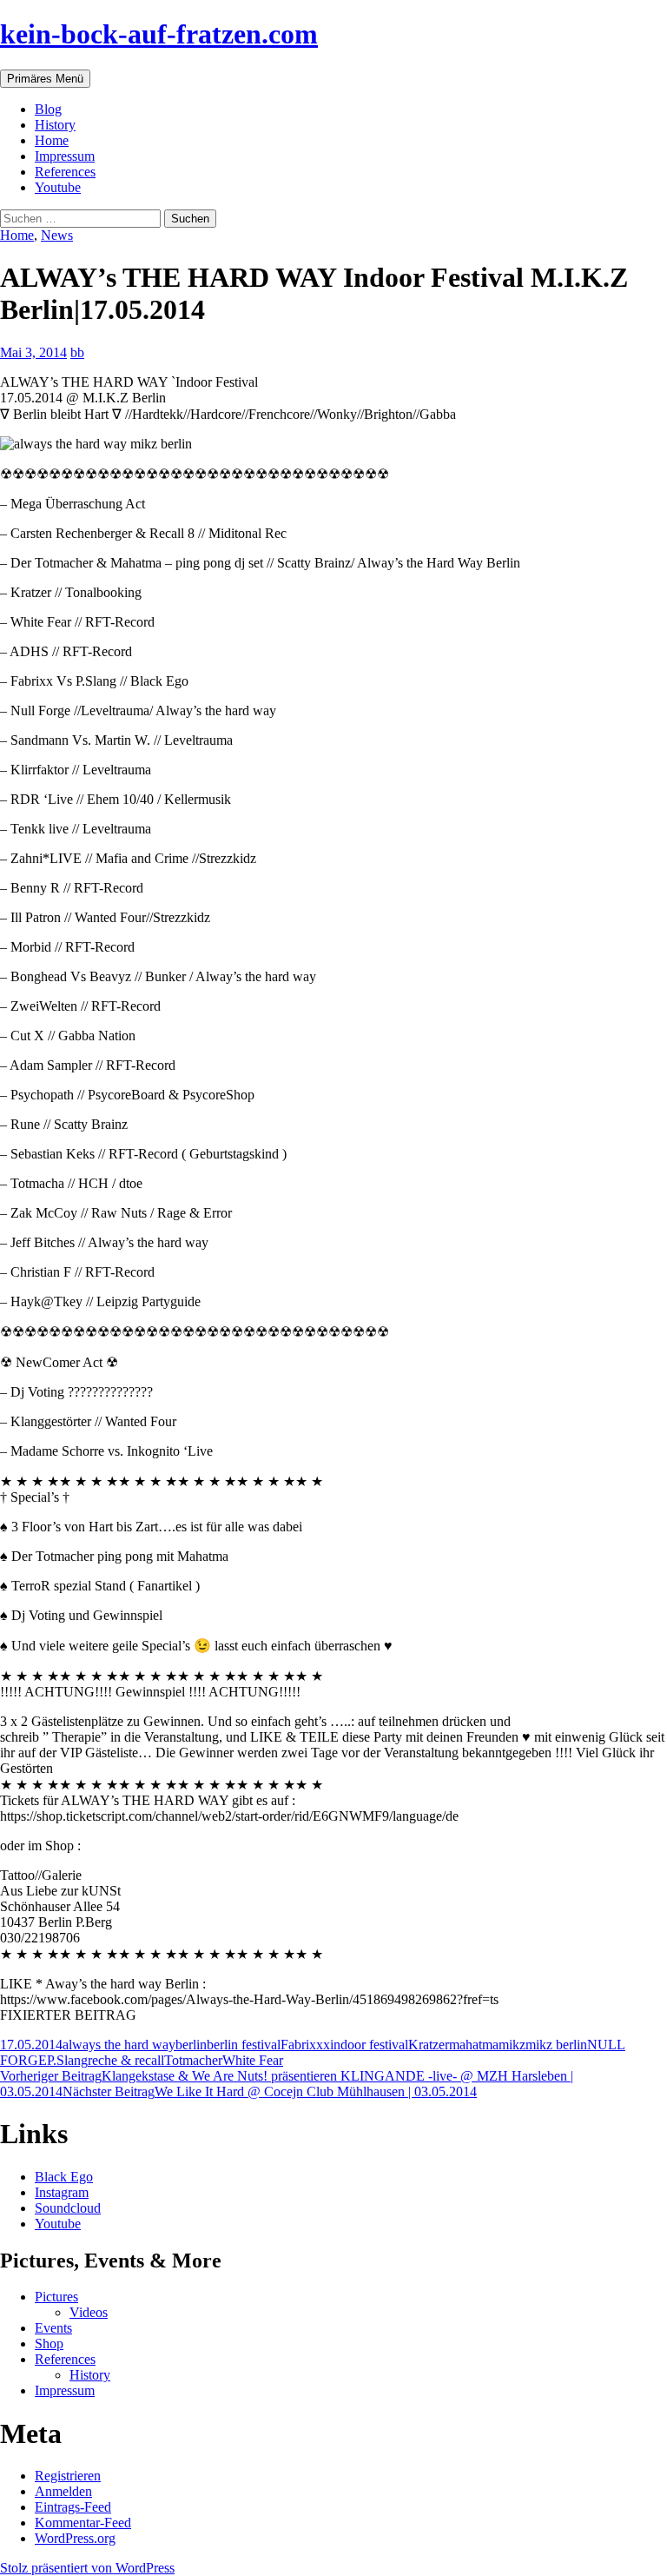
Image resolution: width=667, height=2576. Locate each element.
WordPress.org (75, 2538)
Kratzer (429, 2045)
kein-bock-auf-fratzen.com (159, 34)
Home (52, 140)
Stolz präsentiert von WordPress (87, 2568)
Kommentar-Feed (83, 2523)
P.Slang (67, 2060)
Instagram (62, 2192)
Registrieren (68, 2476)
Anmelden (63, 2491)
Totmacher (193, 2060)
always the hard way (119, 2045)
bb (77, 352)
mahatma (474, 2045)
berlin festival (244, 2045)
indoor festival (369, 2045)
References (65, 172)
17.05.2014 (31, 2045)
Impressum (65, 156)
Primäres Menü (45, 79)
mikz (512, 2045)
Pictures (56, 2297)
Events (53, 2328)
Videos (89, 2312)
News (57, 235)
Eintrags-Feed (73, 2507)
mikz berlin (556, 2045)
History (55, 125)
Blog (48, 109)
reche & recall (126, 2060)
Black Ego (64, 2177)
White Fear (253, 2060)
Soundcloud (68, 2208)
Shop (49, 2344)
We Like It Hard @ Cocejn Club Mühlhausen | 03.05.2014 (270, 2091)
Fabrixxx (305, 2045)
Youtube (58, 187)
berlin (191, 2045)
